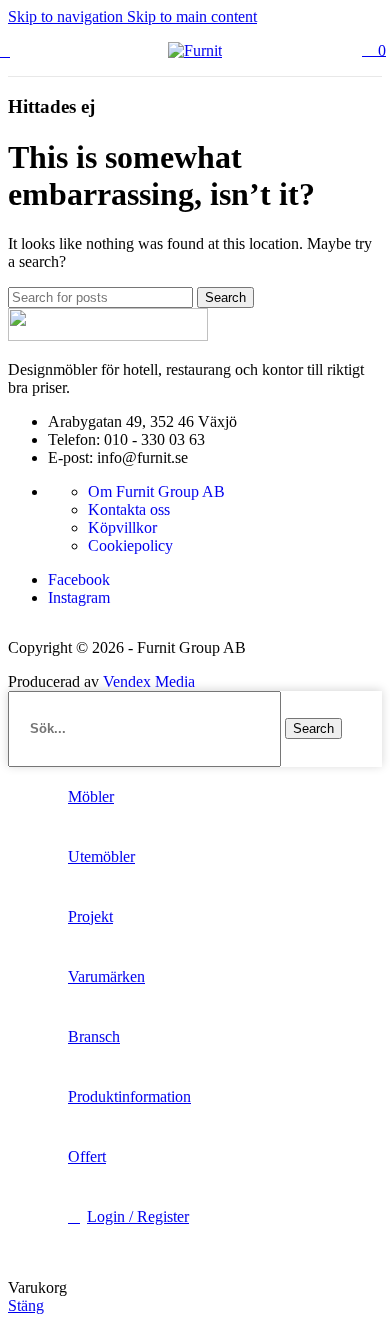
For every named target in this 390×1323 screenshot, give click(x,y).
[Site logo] (195, 50)
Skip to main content (192, 16)
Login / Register (138, 1216)
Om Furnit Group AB (156, 491)
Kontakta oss (129, 509)
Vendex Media (149, 681)
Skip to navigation (67, 16)
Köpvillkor (122, 527)
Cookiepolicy (130, 545)
